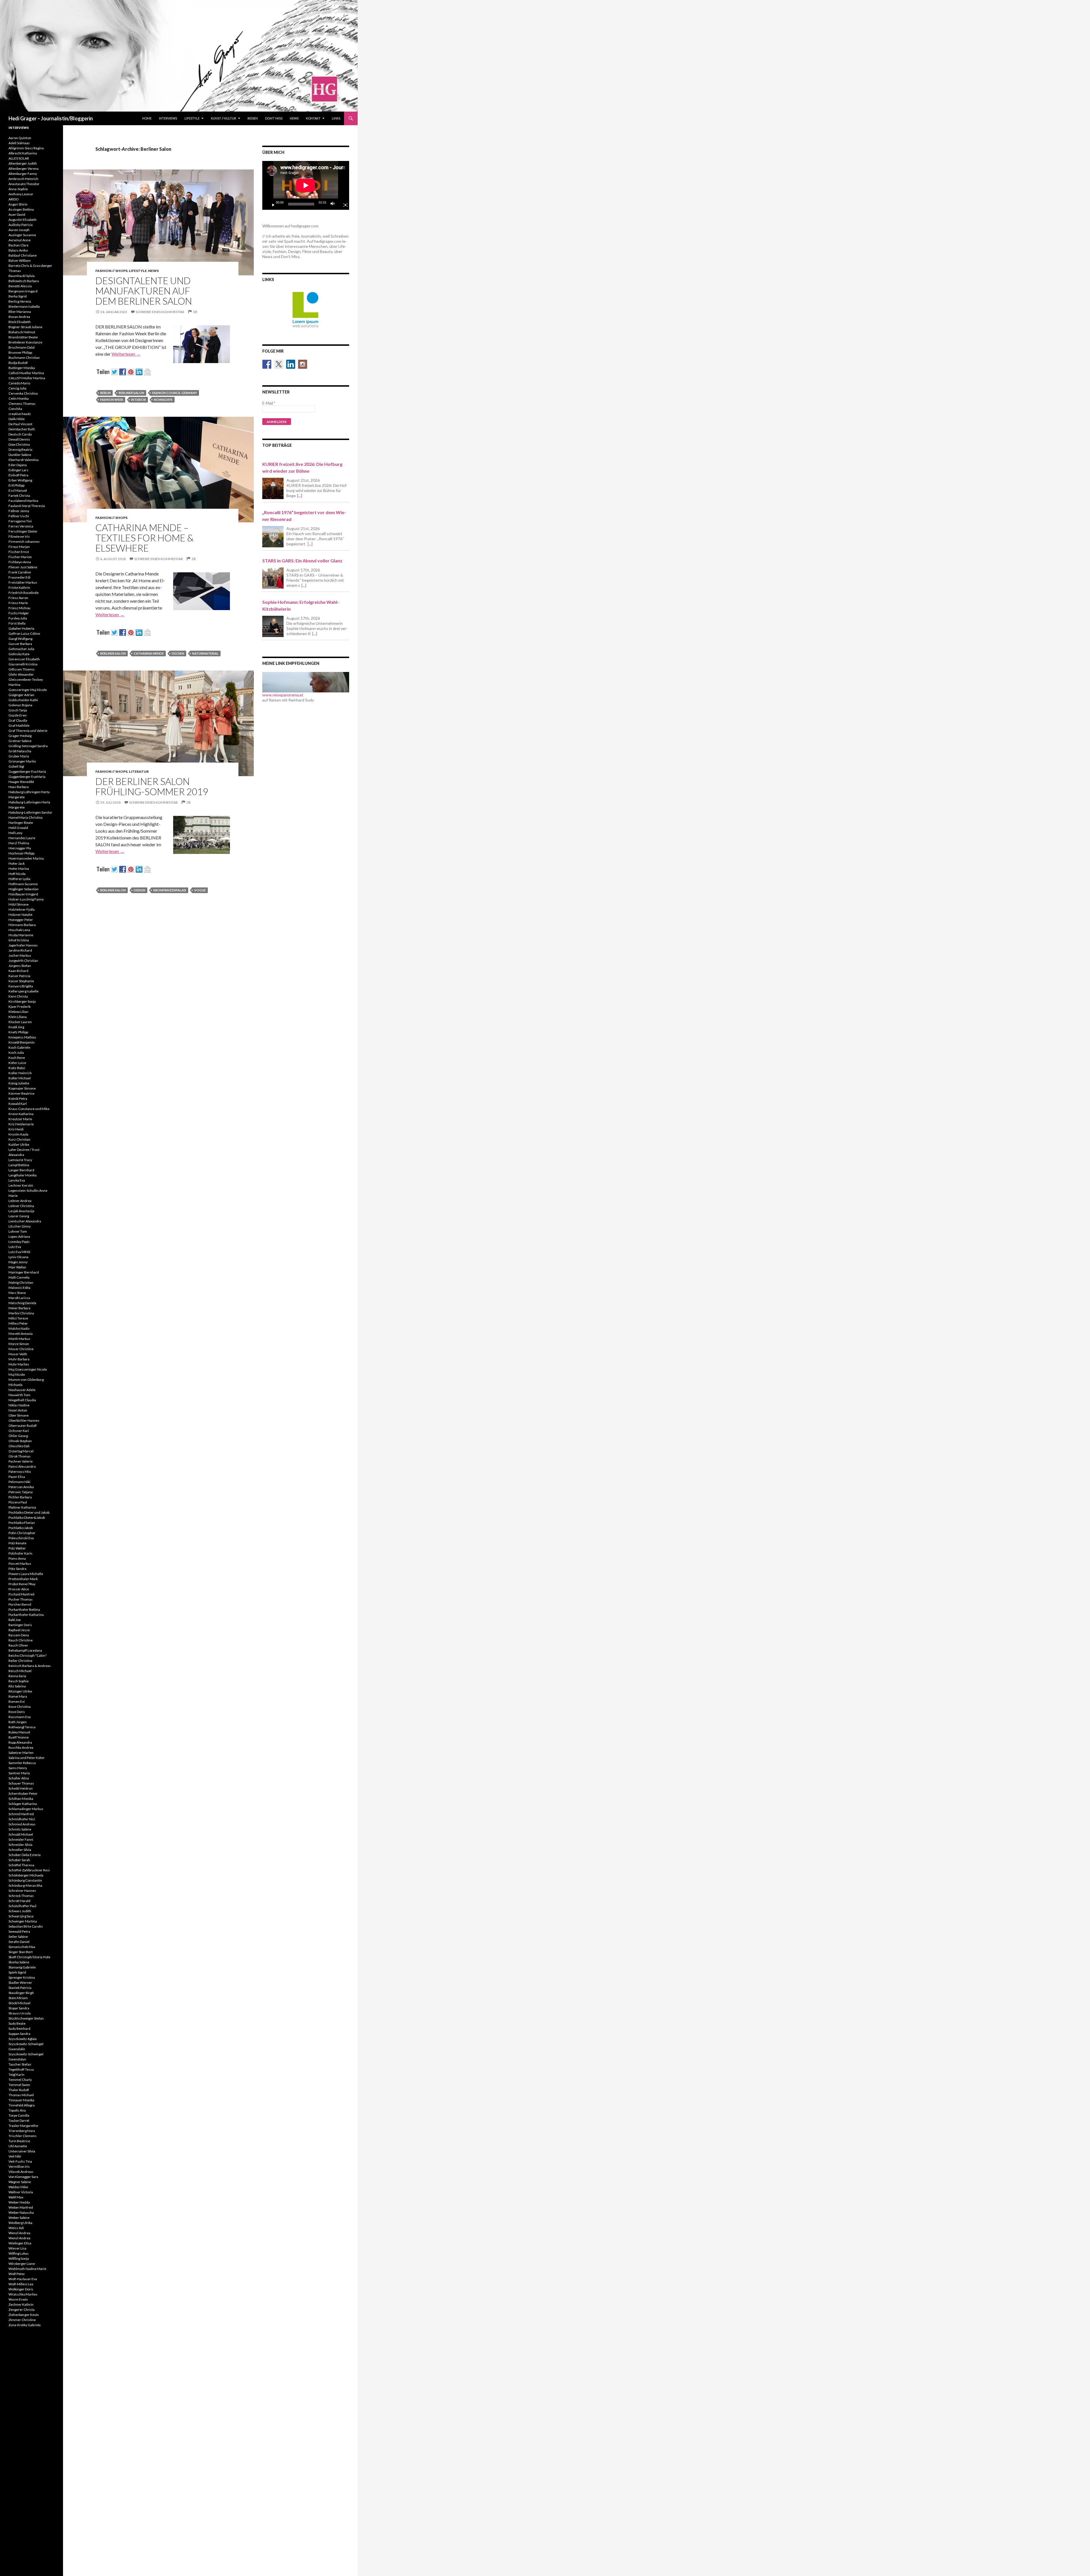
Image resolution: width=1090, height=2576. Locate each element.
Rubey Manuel (19, 1732)
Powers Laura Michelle (26, 1574)
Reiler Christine (20, 1661)
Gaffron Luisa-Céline (24, 633)
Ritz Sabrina (17, 1686)
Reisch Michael (20, 1671)
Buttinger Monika (22, 368)
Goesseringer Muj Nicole (28, 690)
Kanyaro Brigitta (21, 986)
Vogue (200, 890)
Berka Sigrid (18, 296)
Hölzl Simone (19, 904)
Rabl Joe (15, 1620)
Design (140, 890)
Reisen (253, 118)
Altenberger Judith (23, 163)
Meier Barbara (19, 1308)
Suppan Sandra (19, 2034)
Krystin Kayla (18, 1134)
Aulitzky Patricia (21, 225)
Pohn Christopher (22, 1533)
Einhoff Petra (18, 475)
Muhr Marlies (19, 1364)
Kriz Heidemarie (21, 1124)
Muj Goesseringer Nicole (28, 1369)
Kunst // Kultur (224, 118)
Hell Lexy (15, 833)
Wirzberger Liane (22, 2264)
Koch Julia (16, 1053)
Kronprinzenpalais (170, 890)
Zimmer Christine (22, 2320)
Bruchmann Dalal (22, 347)
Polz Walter (17, 1548)
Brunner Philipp (20, 352)
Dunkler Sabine (20, 455)
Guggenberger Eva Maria (27, 771)
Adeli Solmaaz (19, 143)
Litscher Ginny (20, 1226)
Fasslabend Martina (23, 501)
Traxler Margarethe (23, 2126)
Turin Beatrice (19, 2141)
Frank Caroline (20, 572)
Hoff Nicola (17, 874)
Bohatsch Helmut (22, 332)
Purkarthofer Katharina (26, 1615)
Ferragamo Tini (20, 521)
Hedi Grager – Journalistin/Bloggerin (51, 118)
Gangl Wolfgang (20, 639)
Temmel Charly (20, 2080)
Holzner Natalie (20, 915)
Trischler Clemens (23, 2136)
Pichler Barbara (20, 1497)
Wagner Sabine (20, 2182)
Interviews (168, 118)
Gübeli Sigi (16, 766)
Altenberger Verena (24, 168)
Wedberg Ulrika (20, 2223)
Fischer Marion (20, 557)
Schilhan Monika (21, 1799)
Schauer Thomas (21, 1783)
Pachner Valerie (21, 1461)
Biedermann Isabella (24, 306)
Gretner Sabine (20, 741)
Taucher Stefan (20, 2064)
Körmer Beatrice (21, 1093)
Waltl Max (16, 2197)
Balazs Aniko (18, 250)
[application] (306, 185)
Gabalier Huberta (21, 628)
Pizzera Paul (18, 1502)
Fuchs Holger (19, 613)
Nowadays (163, 400)
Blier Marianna (20, 312)
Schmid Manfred (21, 1814)
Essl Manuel (18, 490)
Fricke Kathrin (19, 588)
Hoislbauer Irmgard (23, 894)
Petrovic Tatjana (21, 1492)
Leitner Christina (21, 1206)
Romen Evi (17, 1701)
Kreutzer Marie (20, 1119)
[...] (300, 496)
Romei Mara (18, 1696)
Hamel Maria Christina (26, 817)
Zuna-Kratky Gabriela (25, 2325)
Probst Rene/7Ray (22, 1584)
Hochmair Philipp (21, 853)
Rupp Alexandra (20, 1742)
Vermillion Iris (19, 2166)
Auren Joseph (19, 230)
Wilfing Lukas (19, 2253)
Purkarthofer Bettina (24, 1610)
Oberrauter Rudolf (23, 1426)
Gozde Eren (18, 715)
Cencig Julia (17, 388)
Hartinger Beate (21, 823)
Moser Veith (18, 1354)
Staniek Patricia (20, 1988)
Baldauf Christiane (23, 255)
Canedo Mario (19, 383)
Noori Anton (18, 1410)
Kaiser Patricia (19, 976)
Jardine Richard (20, 950)
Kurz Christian (19, 1139)
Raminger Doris (20, 1625)
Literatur (139, 771)
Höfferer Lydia (19, 879)
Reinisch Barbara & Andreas (30, 1666)
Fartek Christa (19, 496)
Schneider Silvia (20, 1845)
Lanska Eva (17, 1180)
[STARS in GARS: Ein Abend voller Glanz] (273, 578)
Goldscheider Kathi (23, 700)
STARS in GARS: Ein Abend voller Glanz (302, 561)
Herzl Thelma (19, 843)
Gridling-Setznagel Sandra (28, 746)
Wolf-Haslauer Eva (23, 2279)
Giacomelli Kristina (23, 664)
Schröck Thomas (21, 1896)
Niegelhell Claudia (22, 1400)
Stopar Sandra (19, 2008)
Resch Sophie (19, 1681)
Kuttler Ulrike (19, 1144)
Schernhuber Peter (23, 1793)
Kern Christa (18, 996)
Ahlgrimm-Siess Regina (26, 148)
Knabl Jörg (16, 1027)
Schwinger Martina (23, 1921)
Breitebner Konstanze (25, 342)
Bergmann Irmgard (23, 291)
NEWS (294, 118)
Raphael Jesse (19, 1630)
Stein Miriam (18, 1998)
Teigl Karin (16, 2075)
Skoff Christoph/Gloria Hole (29, 1957)
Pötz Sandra (17, 1569)
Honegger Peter (21, 920)
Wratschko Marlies (23, 2294)
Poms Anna (17, 1558)
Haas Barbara (19, 787)
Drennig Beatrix (20, 450)
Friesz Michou (19, 608)
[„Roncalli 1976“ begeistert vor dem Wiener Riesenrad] (273, 537)
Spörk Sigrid (17, 1972)
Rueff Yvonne (19, 1737)
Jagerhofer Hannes (23, 945)
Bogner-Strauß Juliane (25, 327)
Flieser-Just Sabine (23, 567)
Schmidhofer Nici (22, 1819)
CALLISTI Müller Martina (27, 378)
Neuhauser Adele (22, 1390)
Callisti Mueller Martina (26, 373)
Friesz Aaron (18, 598)
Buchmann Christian (24, 358)
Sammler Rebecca (22, 1763)
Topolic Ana (17, 2110)
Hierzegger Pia (20, 848)
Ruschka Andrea (21, 1747)
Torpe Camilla (19, 2115)
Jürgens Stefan (20, 966)
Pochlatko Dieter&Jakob (27, 1518)
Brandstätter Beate (23, 337)
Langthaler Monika (23, 1175)
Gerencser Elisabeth (24, 659)
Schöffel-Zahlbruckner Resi (29, 1870)
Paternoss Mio (20, 1472)
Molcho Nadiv (19, 1328)
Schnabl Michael (21, 1834)
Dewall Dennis (19, 439)
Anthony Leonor (21, 194)
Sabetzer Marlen (21, 1753)
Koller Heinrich (20, 1073)
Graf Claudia (18, 720)
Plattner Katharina (22, 1507)
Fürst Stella (17, 623)
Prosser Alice (19, 1589)
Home (147, 118)
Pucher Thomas (21, 1599)
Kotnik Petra (18, 1099)
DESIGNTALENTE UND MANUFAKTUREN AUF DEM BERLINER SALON (144, 291)
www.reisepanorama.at (283, 695)
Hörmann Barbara (22, 925)
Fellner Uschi (19, 516)
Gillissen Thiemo (21, 669)
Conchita (15, 409)
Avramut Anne (20, 240)
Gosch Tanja (18, 710)
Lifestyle (192, 118)
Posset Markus (20, 1564)
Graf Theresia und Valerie (28, 731)
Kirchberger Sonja (22, 1001)
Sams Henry (18, 1768)
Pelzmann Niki (19, 1482)
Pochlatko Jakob (21, 1528)
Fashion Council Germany (175, 393)
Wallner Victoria (21, 2192)
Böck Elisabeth (20, 322)
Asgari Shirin (18, 204)
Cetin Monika (19, 398)
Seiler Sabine (18, 1937)
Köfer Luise (17, 1063)
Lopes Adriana (19, 1236)
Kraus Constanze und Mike (29, 1109)
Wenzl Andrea (19, 2233)
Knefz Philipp (18, 1032)
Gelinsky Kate (19, 654)
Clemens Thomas (22, 404)
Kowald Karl (18, 1104)
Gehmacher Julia (21, 649)
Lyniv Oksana (18, 1257)
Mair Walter (17, 1267)
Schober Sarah (19, 1860)
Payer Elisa (17, 1477)
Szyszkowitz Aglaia (23, 2039)
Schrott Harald (19, 1901)
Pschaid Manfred (21, 1594)
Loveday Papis (19, 1242)
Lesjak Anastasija (21, 1211)
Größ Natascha (20, 751)
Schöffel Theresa (21, 1865)
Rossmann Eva (20, 1717)
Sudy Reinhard (19, 2029)
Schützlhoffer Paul (22, 1906)
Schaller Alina (19, 1778)
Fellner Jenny (19, 511)
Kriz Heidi (16, 1129)
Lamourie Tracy (20, 1160)
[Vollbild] (343, 204)
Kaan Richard (18, 971)
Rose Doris (17, 1712)
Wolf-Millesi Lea (21, 2284)
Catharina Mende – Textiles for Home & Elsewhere (144, 538)
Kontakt (313, 118)
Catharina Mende (149, 653)
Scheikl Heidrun (21, 1788)
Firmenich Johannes (24, 542)
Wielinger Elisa (20, 2243)
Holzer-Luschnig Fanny (26, 899)
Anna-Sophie (18, 189)
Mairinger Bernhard (24, 1272)
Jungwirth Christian (23, 961)
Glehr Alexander (21, 674)
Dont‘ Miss (274, 118)
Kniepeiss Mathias (22, 1037)
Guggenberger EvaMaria (27, 777)
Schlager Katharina (23, 1804)
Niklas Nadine (19, 1405)
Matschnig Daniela (22, 1303)
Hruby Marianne (21, 935)
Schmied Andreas (22, 1824)
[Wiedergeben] (271, 204)
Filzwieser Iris (19, 536)
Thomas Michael (21, 2095)
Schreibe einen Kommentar (160, 312)
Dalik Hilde (17, 419)
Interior (139, 400)
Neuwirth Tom (19, 1395)
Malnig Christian (21, 1282)
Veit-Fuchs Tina (20, 2161)
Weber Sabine (19, 2218)
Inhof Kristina (19, 940)
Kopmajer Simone (22, 1088)
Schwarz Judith (20, 1911)
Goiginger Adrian (21, 695)
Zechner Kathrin (21, 2304)
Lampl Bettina (19, 1165)
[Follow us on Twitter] (279, 364)
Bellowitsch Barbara (24, 281)
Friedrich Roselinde (24, 593)
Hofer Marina (19, 869)
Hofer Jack (17, 863)
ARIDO (14, 199)
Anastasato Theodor (24, 184)
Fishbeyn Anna (20, 562)
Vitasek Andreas (21, 2172)
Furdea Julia (18, 618)
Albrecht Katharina (23, 153)
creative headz (20, 414)
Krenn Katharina (21, 1114)
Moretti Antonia (21, 1334)
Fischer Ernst (19, 552)
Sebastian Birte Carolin (26, 1926)
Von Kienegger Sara (23, 2177)
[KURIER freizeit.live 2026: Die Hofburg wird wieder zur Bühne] (273, 488)
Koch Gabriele (19, 1047)
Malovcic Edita (19, 1288)
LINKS (336, 118)
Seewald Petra (19, 1931)
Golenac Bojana (20, 705)
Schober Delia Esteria (25, 1855)
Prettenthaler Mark (23, 1579)
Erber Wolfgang (20, 480)
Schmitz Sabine (20, 1829)
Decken (178, 653)
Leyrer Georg (19, 1216)
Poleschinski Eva (21, 1538)
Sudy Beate (17, 2023)
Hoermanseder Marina (26, 858)
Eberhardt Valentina (24, 460)
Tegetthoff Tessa (21, 2069)
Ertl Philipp (16, 485)
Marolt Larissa (19, 1298)
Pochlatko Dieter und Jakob (29, 1512)
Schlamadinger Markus (26, 1809)
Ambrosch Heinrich (23, 179)
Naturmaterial (205, 653)
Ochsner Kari (19, 1431)
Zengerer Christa (22, 2310)
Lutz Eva (15, 1247)
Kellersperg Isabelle (24, 991)
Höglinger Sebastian (24, 889)
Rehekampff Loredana (25, 1650)
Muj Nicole (17, 1374)
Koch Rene (17, 1058)
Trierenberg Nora (22, 2131)
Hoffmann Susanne (23, 884)
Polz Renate (17, 1543)
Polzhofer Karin (20, 1553)
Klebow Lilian (18, 1012)
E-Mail (269, 403)
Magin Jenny (18, 1262)
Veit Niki (15, 2156)
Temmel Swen (19, 2085)
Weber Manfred (21, 2207)
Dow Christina (19, 444)
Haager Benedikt (21, 782)
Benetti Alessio (20, 286)
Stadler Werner (20, 1983)
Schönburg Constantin (25, 1880)
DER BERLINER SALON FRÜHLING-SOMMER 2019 (152, 786)
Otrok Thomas (20, 1456)
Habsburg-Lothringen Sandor (30, 812)
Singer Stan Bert (21, 1952)
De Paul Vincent (20, 424)
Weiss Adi (16, 2228)
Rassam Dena (19, 1635)
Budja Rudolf (18, 363)
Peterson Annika (21, 1487)
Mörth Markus (19, 1339)
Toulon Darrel (19, 2121)
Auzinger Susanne (22, 235)
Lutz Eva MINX (19, 1252)
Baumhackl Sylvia (22, 276)
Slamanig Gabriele (22, 1967)
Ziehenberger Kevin (24, 2315)
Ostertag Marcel (21, 1451)
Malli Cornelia (19, 1277)
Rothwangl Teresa (22, 1727)
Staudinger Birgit (21, 1993)
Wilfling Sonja (19, 2258)
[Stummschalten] (334, 204)
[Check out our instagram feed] (303, 364)
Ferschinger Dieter (23, 531)
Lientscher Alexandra (25, 1221)
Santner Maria (19, 1773)
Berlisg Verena (20, 301)
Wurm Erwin (18, 2299)
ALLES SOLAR (19, 158)
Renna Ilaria (17, 1676)
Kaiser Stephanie (21, 981)
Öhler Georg (18, 1436)
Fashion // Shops (111, 271)
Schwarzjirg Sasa (21, 1916)
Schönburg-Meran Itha (25, 1885)
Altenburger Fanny (23, 174)
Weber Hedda (19, 2202)
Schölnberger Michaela (26, 1875)
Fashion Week (112, 400)
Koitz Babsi (17, 1068)
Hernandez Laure (22, 838)
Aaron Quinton (20, 138)
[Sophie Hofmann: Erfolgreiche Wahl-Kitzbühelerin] (273, 626)
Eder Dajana (18, 465)
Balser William (20, 260)
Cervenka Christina (23, 393)
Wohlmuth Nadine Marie (27, 2269)
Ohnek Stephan (20, 1441)
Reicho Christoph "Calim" (28, 1655)
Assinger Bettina (21, 209)
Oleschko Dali (19, 1446)
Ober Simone (19, 1415)
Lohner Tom (18, 1231)
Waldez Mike (18, 2187)
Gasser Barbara (20, 644)
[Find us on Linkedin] (291, 364)
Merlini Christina (21, 1313)
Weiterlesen (126, 354)
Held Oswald (18, 828)
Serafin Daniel (19, 1942)
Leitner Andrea (20, 1201)
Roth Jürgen (18, 1722)
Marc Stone (17, 1293)
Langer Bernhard (21, 1170)
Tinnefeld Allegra (22, 2105)
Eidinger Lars (18, 470)
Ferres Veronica (21, 526)
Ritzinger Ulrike (20, 1691)
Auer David (17, 214)
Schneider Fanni (21, 1839)
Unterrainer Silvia (22, 2151)
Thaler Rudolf (19, 2090)
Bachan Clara (18, 245)
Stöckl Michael (19, 2003)
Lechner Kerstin (21, 1185)
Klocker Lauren (20, 1022)
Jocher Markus (20, 955)
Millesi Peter (18, 1323)
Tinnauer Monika (21, 2100)
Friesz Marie (18, 603)
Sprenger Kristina (22, 1977)
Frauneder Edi (19, 577)
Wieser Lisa (17, 2248)
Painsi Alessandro (22, 1466)
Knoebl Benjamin (22, 1042)
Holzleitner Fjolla (22, 909)
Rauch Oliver (18, 1645)
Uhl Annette (18, 2146)
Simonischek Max (22, 1947)
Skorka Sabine (19, 1962)
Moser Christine (21, 1349)
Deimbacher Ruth (22, 429)
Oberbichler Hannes (24, 1420)
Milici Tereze (18, 1318)
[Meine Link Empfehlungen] (306, 681)
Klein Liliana (18, 1017)
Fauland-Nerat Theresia (27, 506)
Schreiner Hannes (22, 1891)
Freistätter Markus (23, 582)
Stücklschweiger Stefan (26, 2018)
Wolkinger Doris (21, 2289)
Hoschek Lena (19, 930)
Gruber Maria (19, 756)
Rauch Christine (21, 1640)
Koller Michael (20, 1078)
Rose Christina (20, 1707)
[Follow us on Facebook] (267, 364)
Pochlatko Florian (22, 1523)
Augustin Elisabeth (23, 220)
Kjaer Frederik (20, 1007)
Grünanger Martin (22, 761)
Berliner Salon (131, 393)
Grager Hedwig (20, 736)
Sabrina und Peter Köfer (27, 1758)
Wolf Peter (17, 2274)
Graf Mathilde (19, 725)
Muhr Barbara (19, 1359)
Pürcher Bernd (20, 1604)
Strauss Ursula (20, 2013)
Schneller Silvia (20, 1850)
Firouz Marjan (19, 547)
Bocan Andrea (19, 317)
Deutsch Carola (20, 434)
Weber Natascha (21, 2212)
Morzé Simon (19, 1344)
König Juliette (19, 1083)
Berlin (105, 393)
